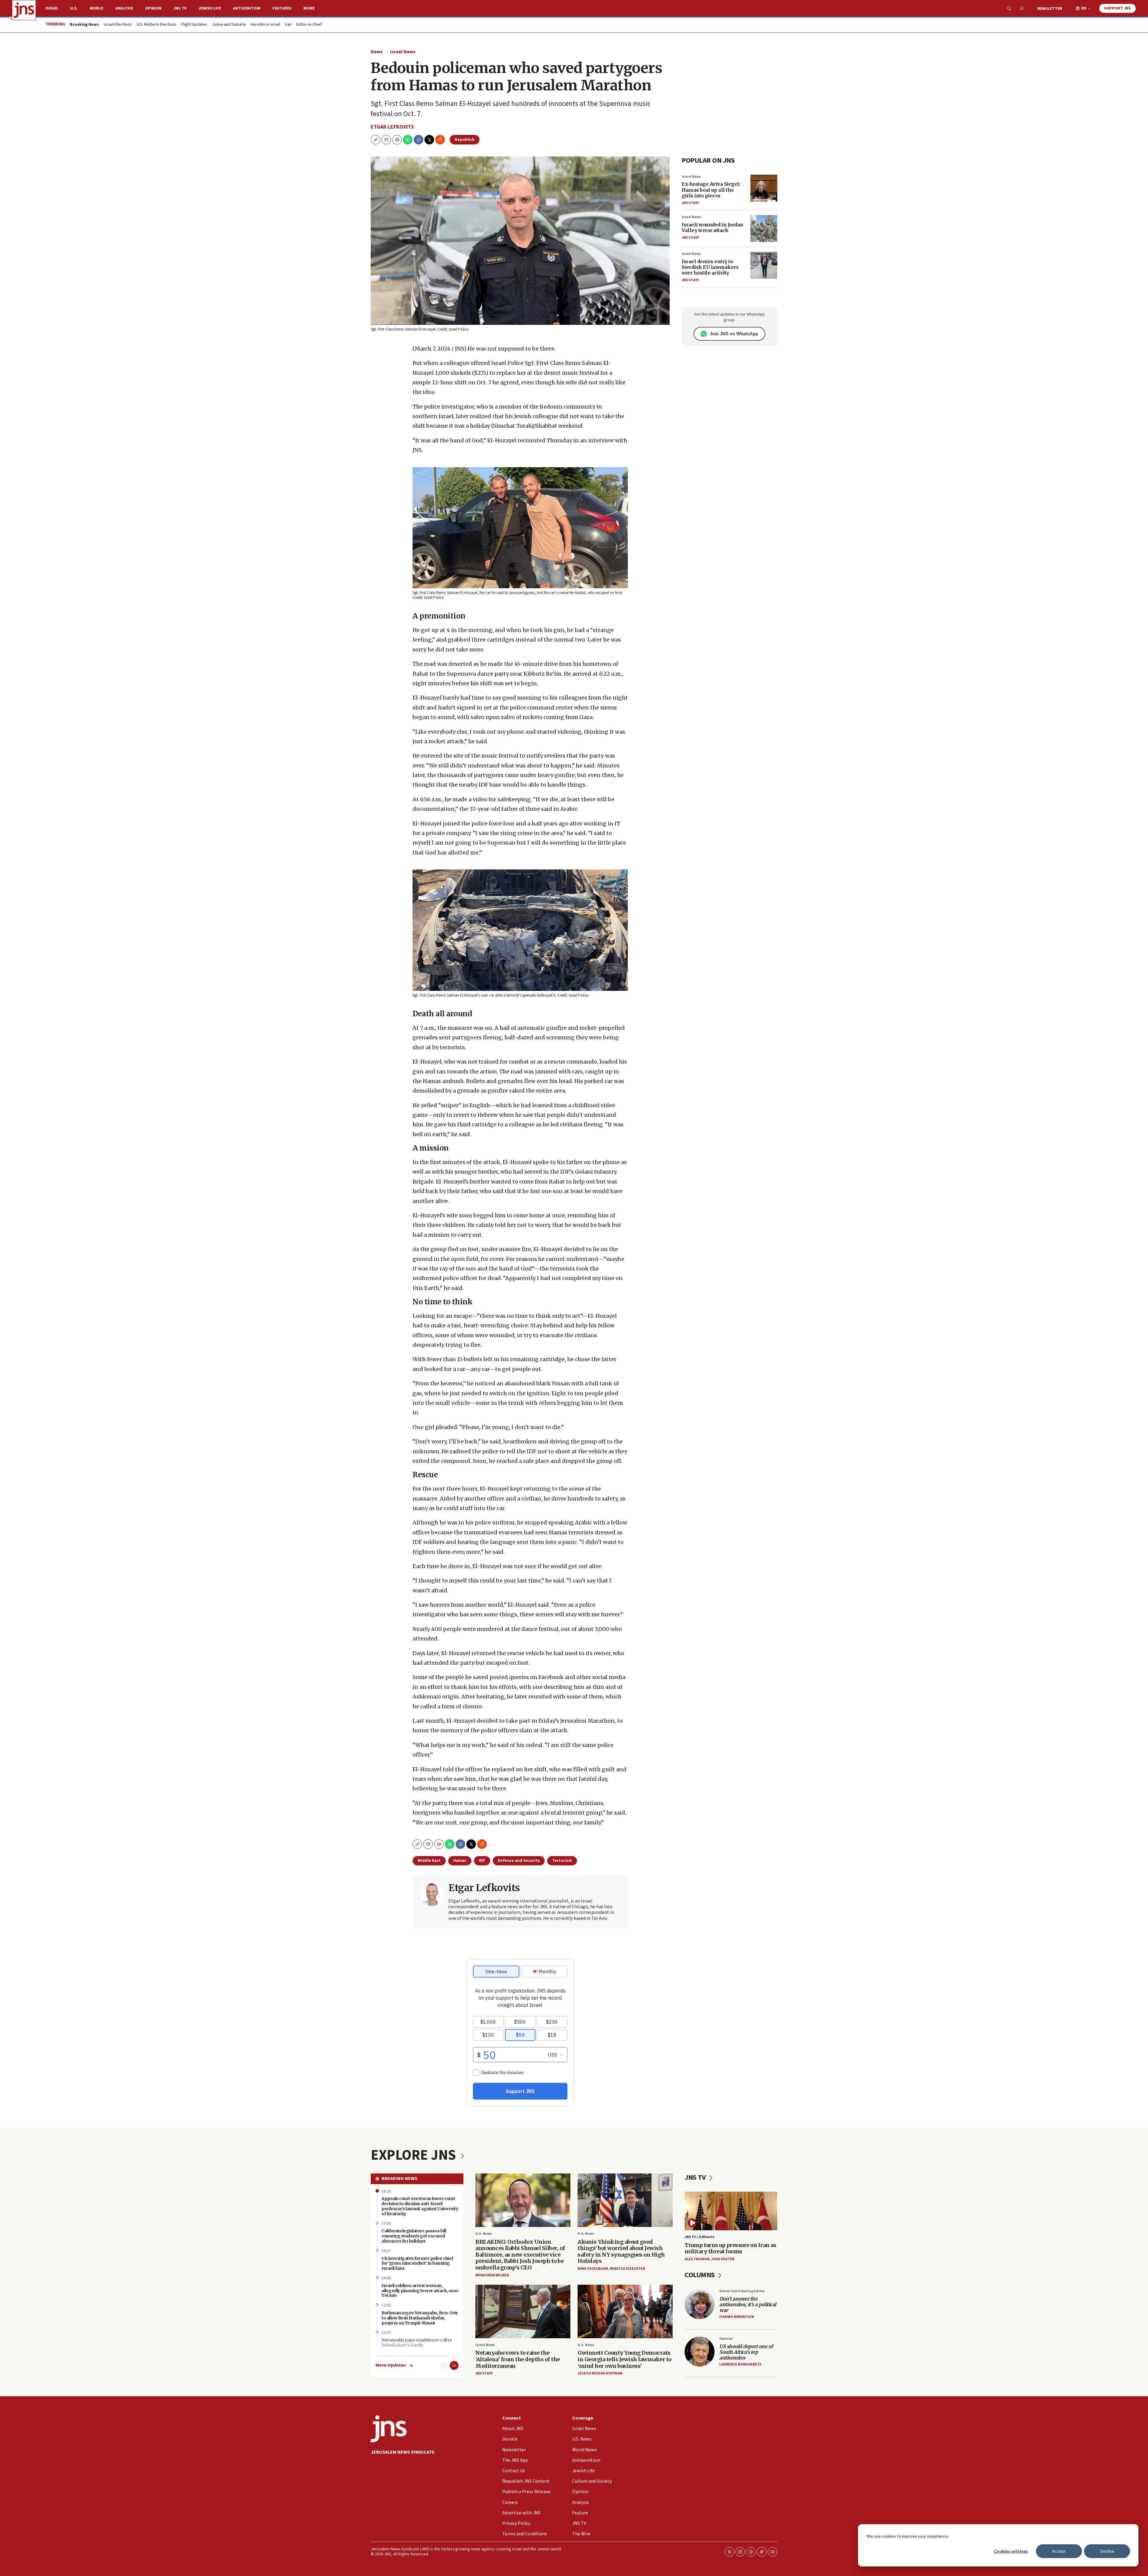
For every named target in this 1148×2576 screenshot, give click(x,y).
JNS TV (180, 8)
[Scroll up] (444, 2365)
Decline (1107, 2551)
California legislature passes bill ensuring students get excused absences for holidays (414, 2236)
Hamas (460, 1861)
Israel (52, 8)
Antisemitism (247, 8)
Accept (1059, 2551)
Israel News (403, 52)
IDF (482, 1861)
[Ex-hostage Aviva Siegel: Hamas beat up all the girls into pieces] (764, 188)
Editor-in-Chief (309, 25)
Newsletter (1050, 9)
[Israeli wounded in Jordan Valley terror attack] (764, 228)
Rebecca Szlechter (627, 2269)
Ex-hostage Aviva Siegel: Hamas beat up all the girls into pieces (711, 190)
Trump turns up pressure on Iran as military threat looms (730, 2248)
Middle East (429, 1861)
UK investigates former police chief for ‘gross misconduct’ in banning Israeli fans (417, 2263)
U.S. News (484, 2234)
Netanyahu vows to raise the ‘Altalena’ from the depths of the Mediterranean (518, 2359)
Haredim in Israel (265, 25)
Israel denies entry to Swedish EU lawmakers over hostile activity (710, 267)
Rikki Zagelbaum (593, 2269)
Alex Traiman (697, 2259)
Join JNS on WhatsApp (734, 334)
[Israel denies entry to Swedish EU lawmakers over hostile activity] (764, 265)
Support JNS (1118, 8)
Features (282, 8)
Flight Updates (194, 25)
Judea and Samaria (229, 25)
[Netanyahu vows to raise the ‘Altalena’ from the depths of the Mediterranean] (523, 2311)
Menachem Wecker (492, 2275)
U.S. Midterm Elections (157, 25)
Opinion (153, 8)
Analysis (124, 8)
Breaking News (399, 2179)
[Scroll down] (454, 2365)
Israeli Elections (118, 25)
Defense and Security (519, 1861)
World (97, 8)
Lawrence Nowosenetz (740, 2364)
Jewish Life (210, 8)
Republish (465, 140)
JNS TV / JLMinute (699, 2237)
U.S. (74, 8)
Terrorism (562, 1861)
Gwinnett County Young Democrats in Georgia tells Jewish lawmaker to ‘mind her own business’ (625, 2359)
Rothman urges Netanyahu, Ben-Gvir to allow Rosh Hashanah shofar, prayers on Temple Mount (420, 2318)
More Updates (391, 2365)
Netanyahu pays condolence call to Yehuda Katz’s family (417, 2343)
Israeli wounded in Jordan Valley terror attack (713, 227)
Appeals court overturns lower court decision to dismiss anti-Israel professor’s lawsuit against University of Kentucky (420, 2206)
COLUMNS (700, 2275)
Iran (288, 25)
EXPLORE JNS (415, 2155)
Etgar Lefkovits (392, 127)
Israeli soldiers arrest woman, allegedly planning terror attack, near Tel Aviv (420, 2291)
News (377, 52)
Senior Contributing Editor (742, 2291)
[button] (397, 140)
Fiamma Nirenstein (737, 2317)
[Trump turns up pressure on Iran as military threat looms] (731, 2211)
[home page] (24, 10)
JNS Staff (690, 203)
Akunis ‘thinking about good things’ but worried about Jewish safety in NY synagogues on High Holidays (621, 2251)
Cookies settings (1011, 2551)
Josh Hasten (723, 2259)
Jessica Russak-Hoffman (600, 2373)
